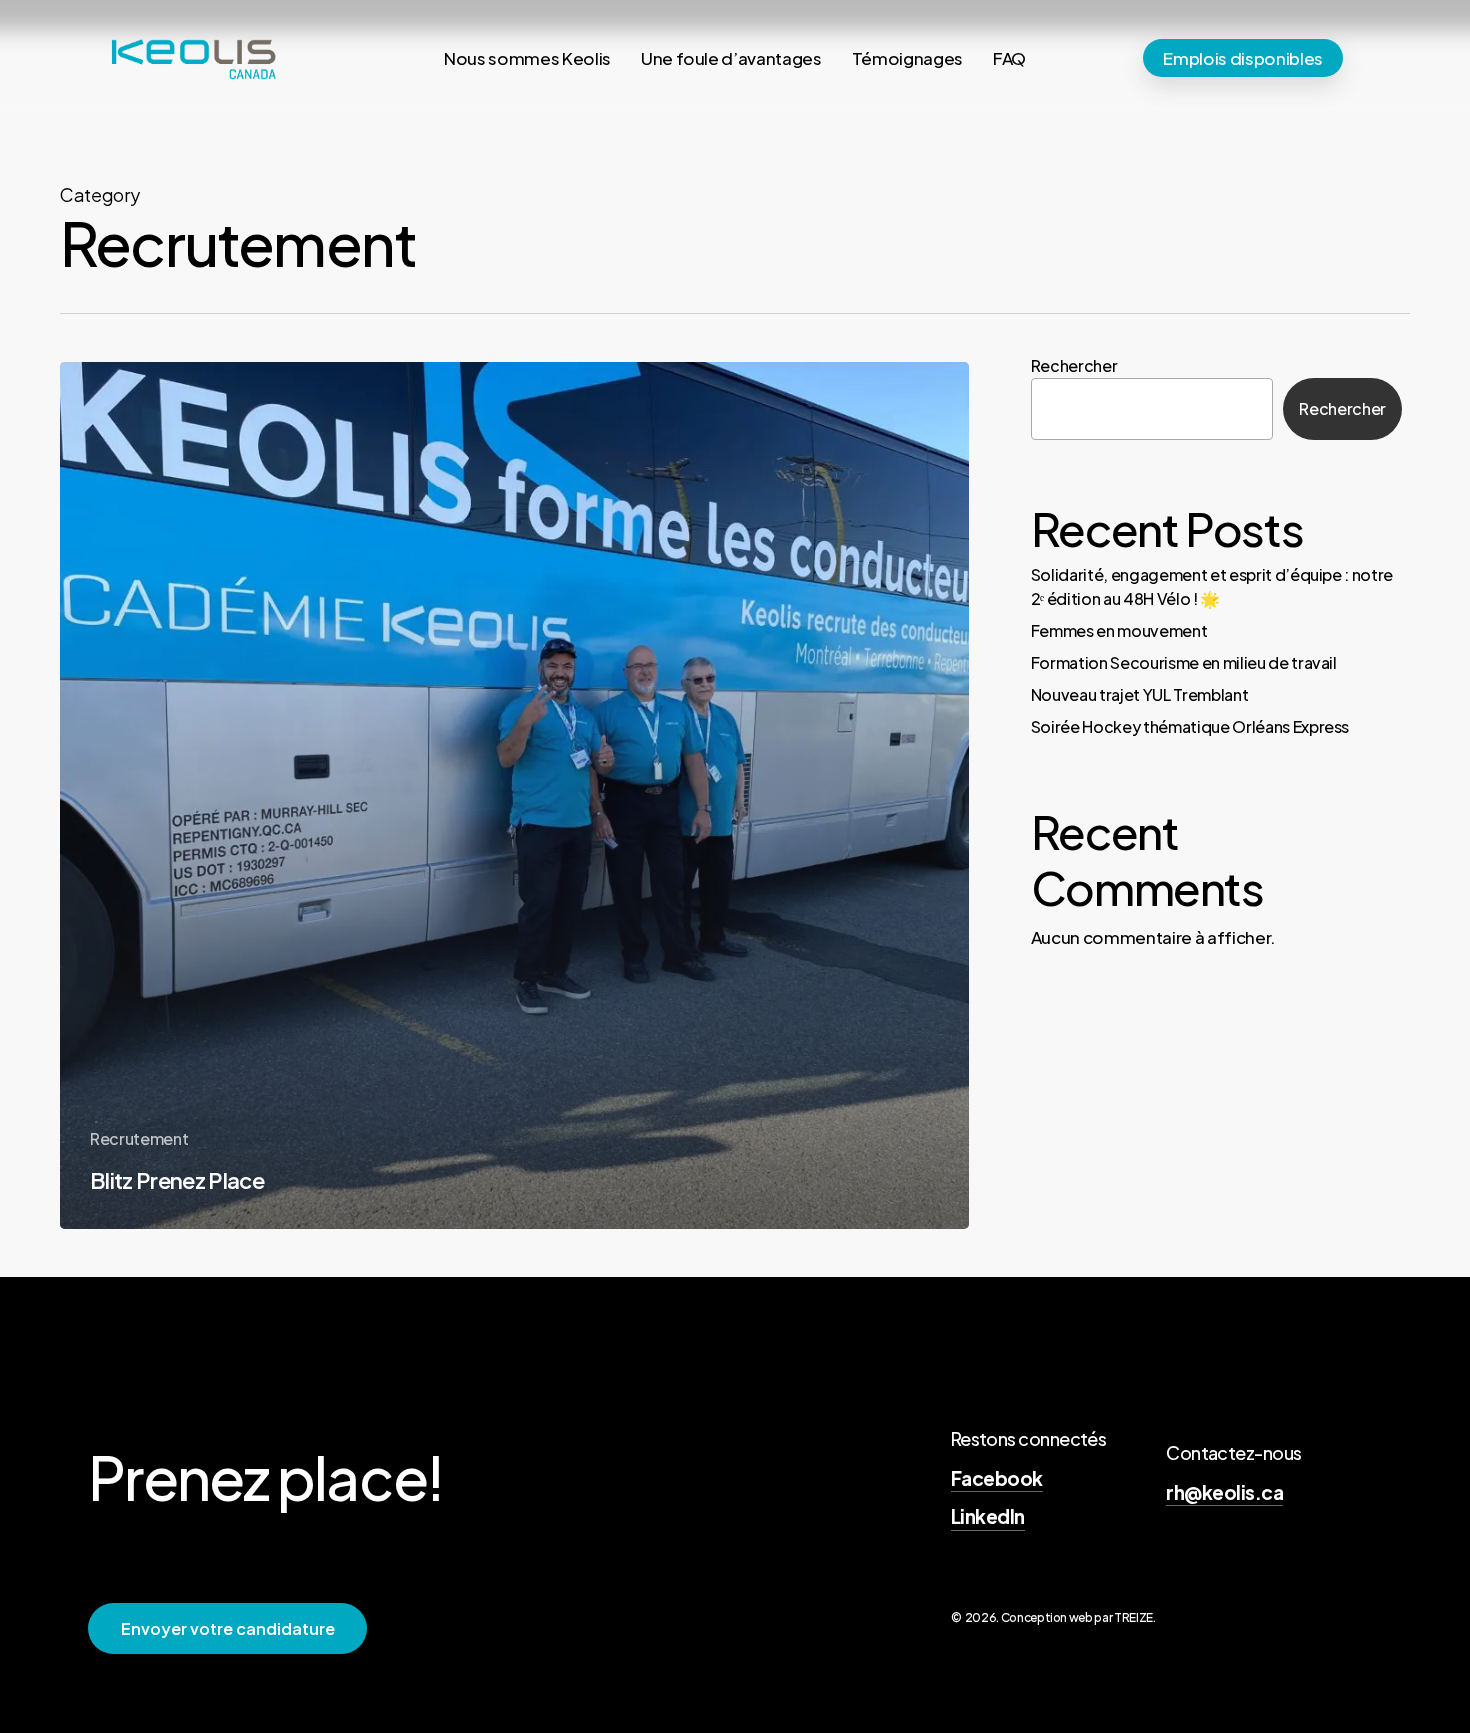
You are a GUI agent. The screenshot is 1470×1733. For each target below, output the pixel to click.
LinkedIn (988, 1516)
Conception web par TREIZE (1077, 1617)
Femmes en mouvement (1119, 630)
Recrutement (139, 1138)
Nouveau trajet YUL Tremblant (1139, 694)
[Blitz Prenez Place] (514, 795)
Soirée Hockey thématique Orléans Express (1190, 726)
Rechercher (1074, 365)
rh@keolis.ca (1224, 1492)
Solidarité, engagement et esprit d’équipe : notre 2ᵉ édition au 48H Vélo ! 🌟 (1212, 586)
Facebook (997, 1478)
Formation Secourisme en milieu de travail (1184, 662)
